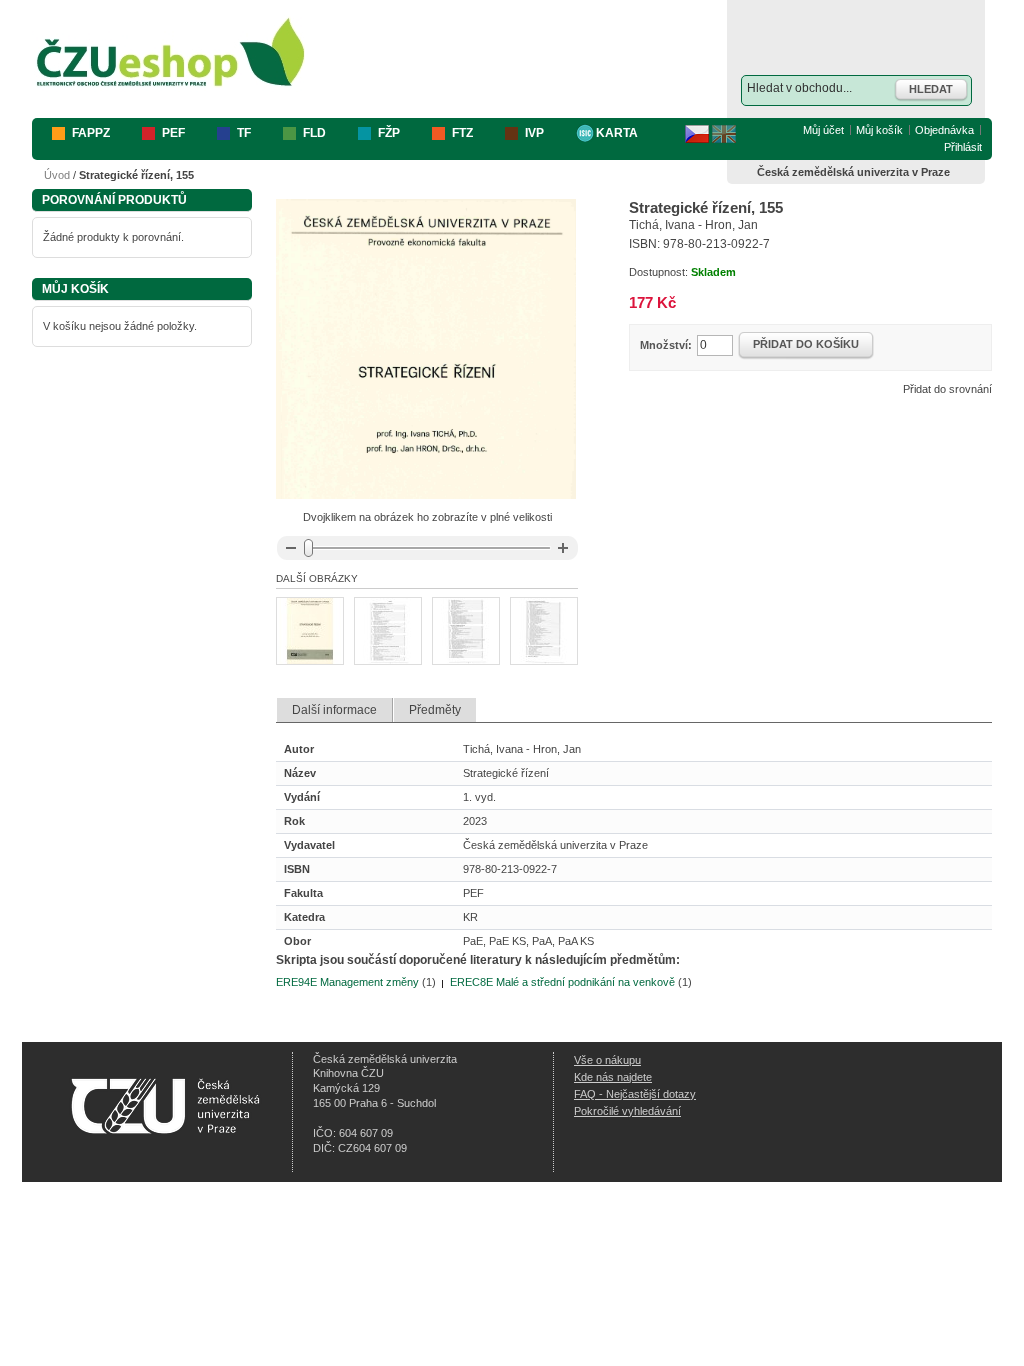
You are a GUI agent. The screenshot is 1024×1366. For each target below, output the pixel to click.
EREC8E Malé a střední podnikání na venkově (562, 982)
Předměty (435, 710)
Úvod (57, 175)
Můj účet (823, 130)
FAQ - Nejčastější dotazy (635, 1094)
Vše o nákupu (607, 1060)
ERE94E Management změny (347, 982)
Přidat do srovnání (947, 389)
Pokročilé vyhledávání (627, 1111)
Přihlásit (963, 147)
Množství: (666, 345)
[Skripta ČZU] (171, 53)
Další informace (334, 710)
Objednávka (944, 130)
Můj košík (879, 130)
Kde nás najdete (613, 1077)
